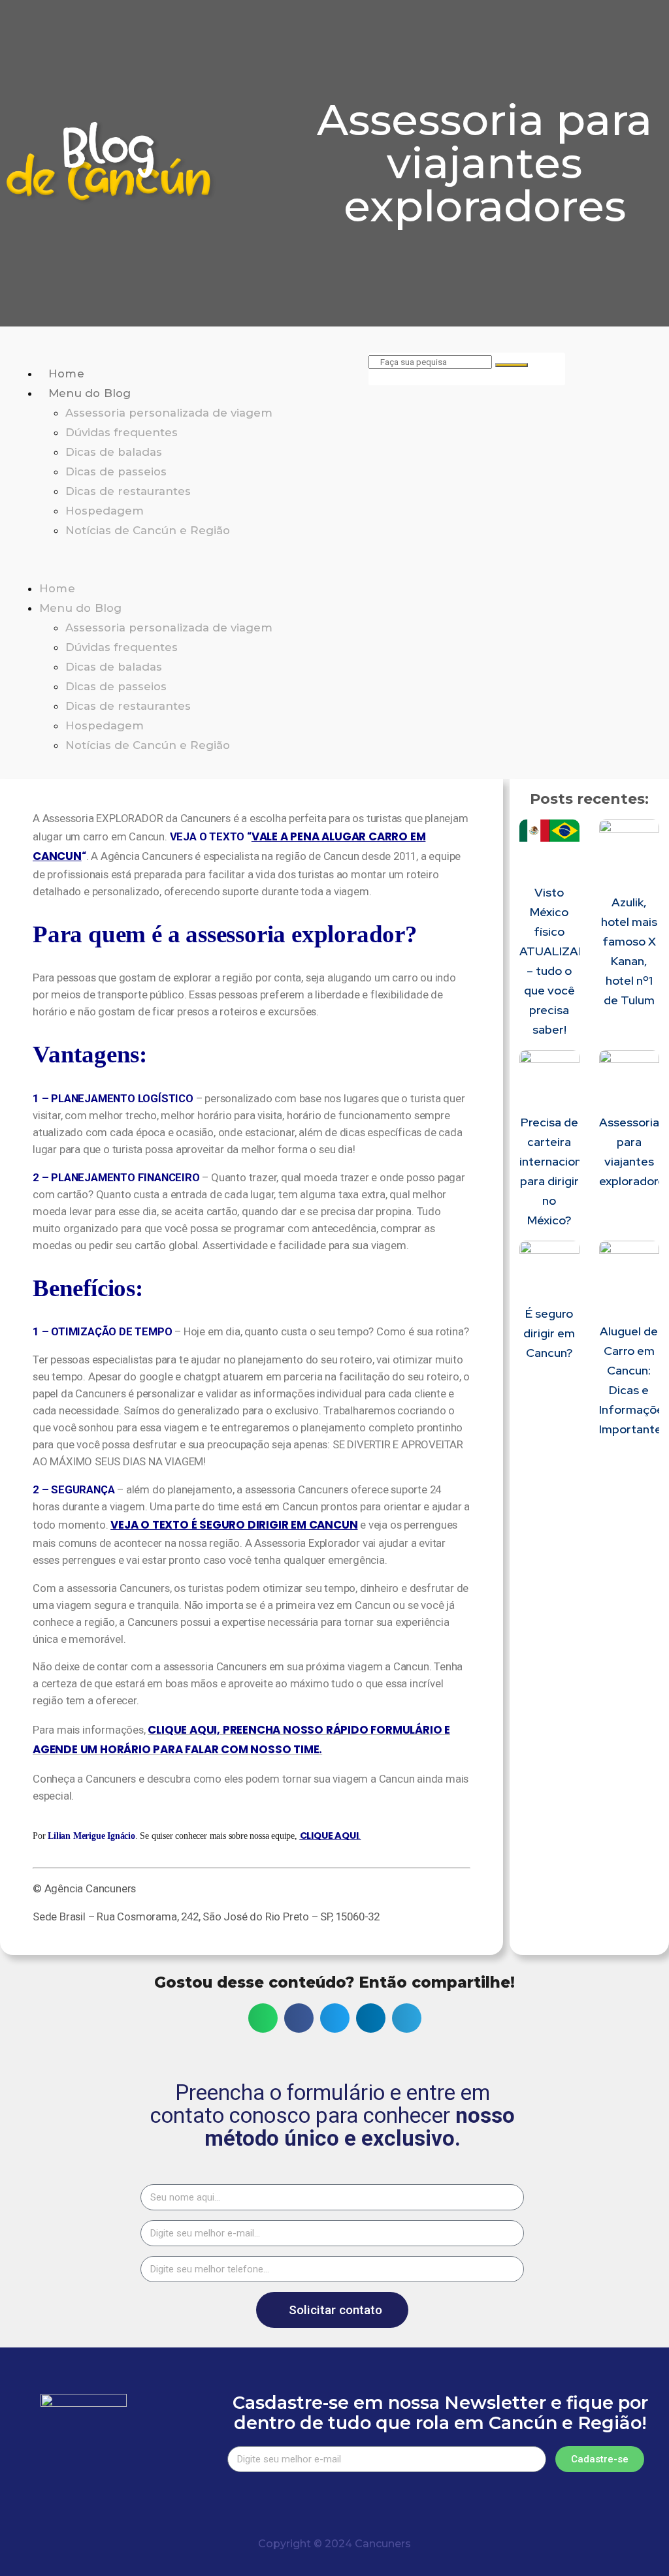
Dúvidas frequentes (122, 432)
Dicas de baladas (114, 452)
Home (66, 374)
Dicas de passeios (116, 471)
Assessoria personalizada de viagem (169, 413)
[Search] (512, 365)
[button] (184, 560)
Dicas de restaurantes (128, 491)
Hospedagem (105, 511)
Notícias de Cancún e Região (148, 530)
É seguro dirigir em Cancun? (549, 1333)
